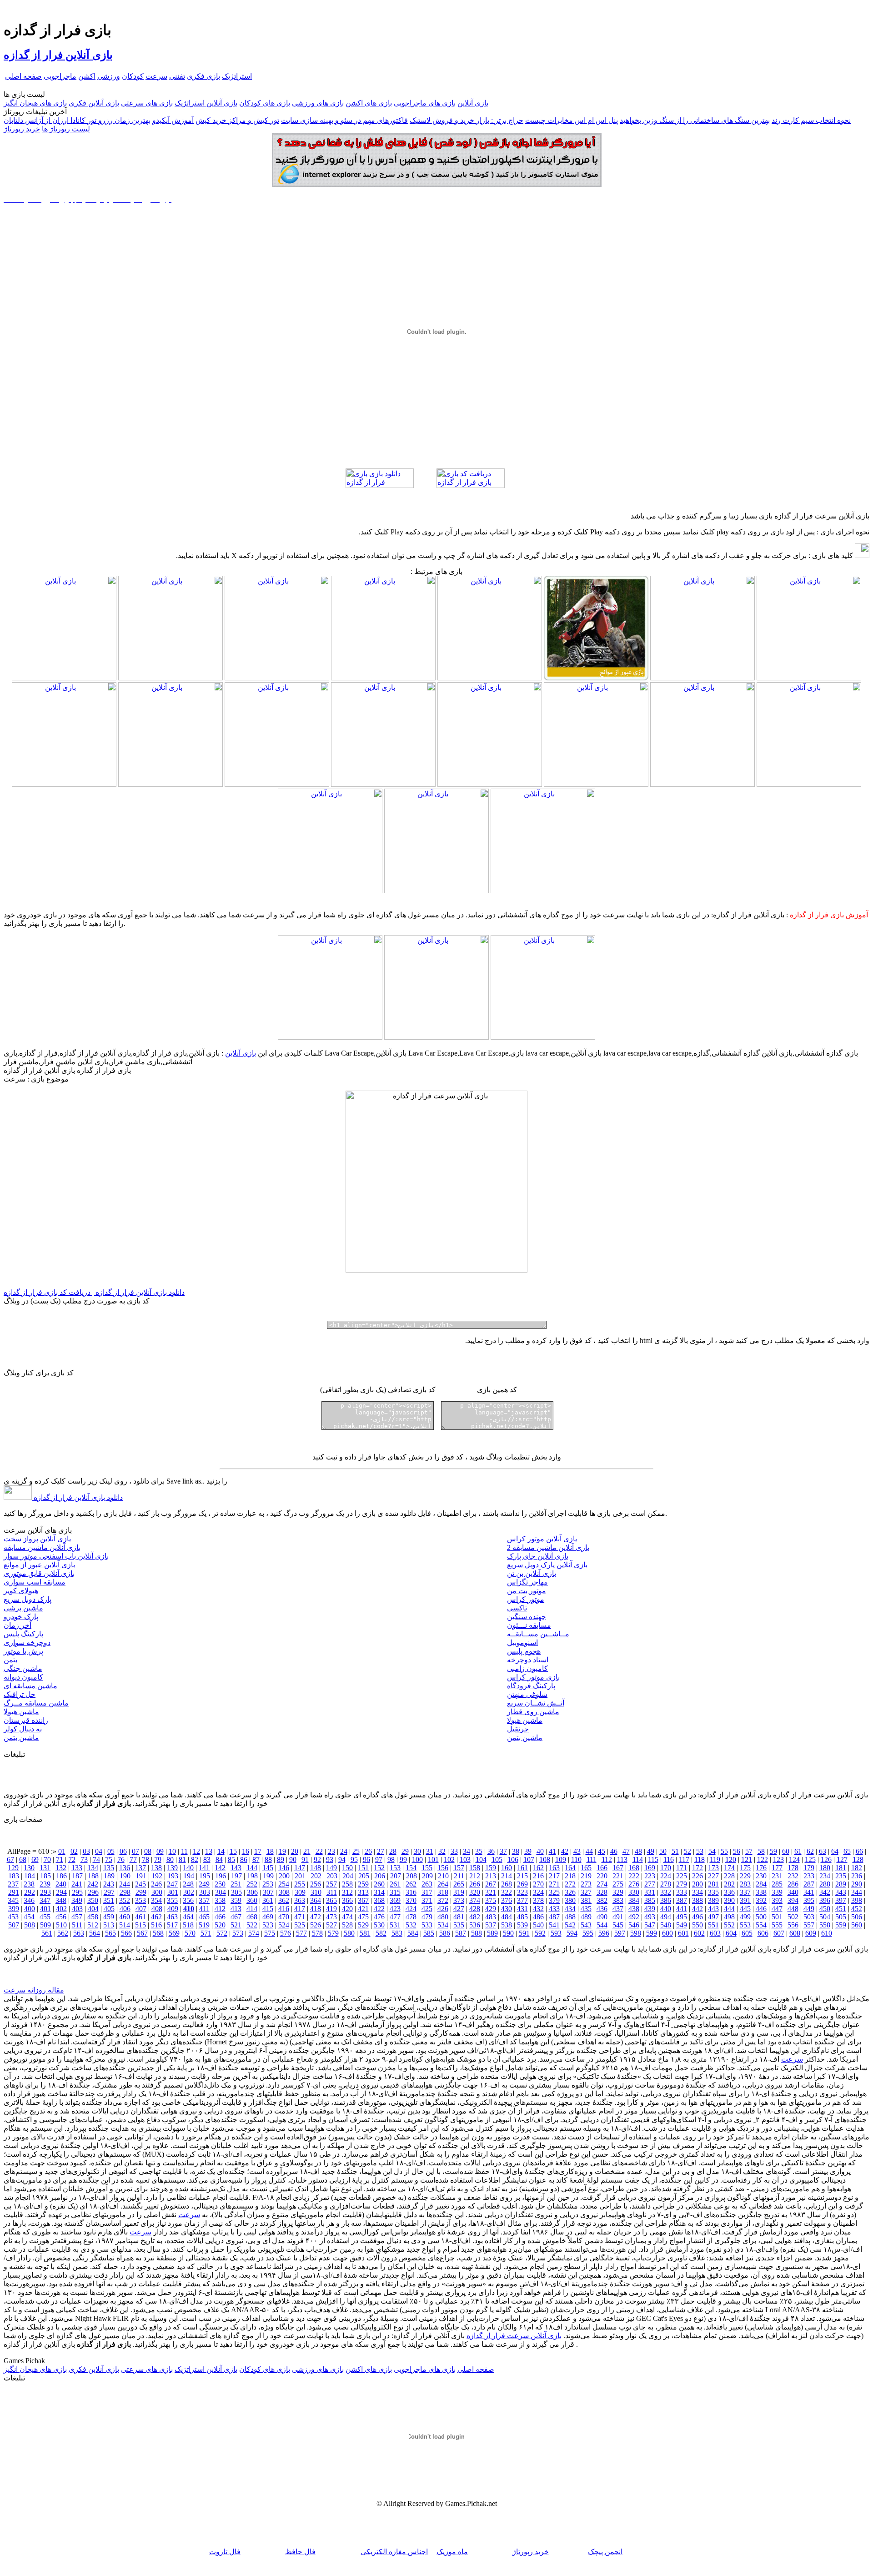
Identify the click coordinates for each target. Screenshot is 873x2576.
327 (586, 1892)
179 (809, 1868)
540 (538, 1925)
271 (554, 1884)
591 (524, 1933)
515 (140, 1925)
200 (284, 1876)
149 (331, 1868)
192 (157, 1876)
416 (284, 1909)
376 (507, 1900)
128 (858, 1859)
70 (47, 1859)
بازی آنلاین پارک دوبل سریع (547, 1565)
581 (365, 1933)
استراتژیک (237, 76)
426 (443, 1909)
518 (188, 1925)
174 (729, 1868)
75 (109, 1859)
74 (96, 1859)
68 (23, 1859)
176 (761, 1868)
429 (491, 1909)
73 (84, 1859)
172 (697, 1868)
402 (61, 1909)
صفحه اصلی (23, 76)
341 (809, 1892)
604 (731, 1933)
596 (604, 1933)
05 (111, 1851)
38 (516, 1851)
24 (344, 1851)
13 (209, 1851)
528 (347, 1925)
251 (236, 1884)
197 (236, 1876)
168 (634, 1868)
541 (554, 1925)
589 (492, 1933)
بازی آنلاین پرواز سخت (37, 1539)
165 (586, 1868)
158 (475, 1868)
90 (293, 1859)
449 (809, 1909)
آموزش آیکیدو (173, 120)
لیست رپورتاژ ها (66, 129)
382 (602, 1900)
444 (729, 1909)
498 (729, 1917)
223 (650, 1876)
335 (713, 1892)
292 (30, 1892)
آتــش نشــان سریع (536, 1703)
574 (254, 1933)
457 (77, 1917)
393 (777, 1900)
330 (634, 1892)
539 (522, 1925)
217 (554, 1876)
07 (135, 1851)
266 (475, 1884)
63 (823, 1851)
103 (465, 1859)
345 (13, 1900)
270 (538, 1884)
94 (342, 1859)
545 (618, 1925)
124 (794, 1859)
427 (459, 1909)
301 (173, 1892)
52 (687, 1851)
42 (565, 1851)
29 (405, 1851)
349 (77, 1900)
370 (411, 1900)
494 (666, 1917)
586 (445, 1933)
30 (417, 1851)
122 (763, 1859)
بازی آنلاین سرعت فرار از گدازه (514, 2336)
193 (173, 1876)
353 (140, 1900)
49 (651, 1851)
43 (577, 1851)
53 (700, 1851)
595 (588, 1933)
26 (368, 1851)
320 (475, 1892)
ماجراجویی (60, 76)
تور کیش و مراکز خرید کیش (237, 120)
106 (513, 1859)
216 (538, 1876)
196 (221, 1876)
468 (252, 1917)
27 (381, 1851)
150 (347, 1868)
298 (125, 1892)
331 (650, 1892)
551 (713, 1925)
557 (809, 1925)
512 (93, 1925)
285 (777, 1884)
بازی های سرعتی (147, 103)
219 (586, 1876)
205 (364, 1876)
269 (522, 1884)
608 (795, 1933)
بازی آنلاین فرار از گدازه (58, 55)
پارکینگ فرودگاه (531, 1686)
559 (841, 1925)
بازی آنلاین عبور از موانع (39, 1565)
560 (857, 1925)
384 (634, 1900)
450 (825, 1909)
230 (761, 1876)
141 (204, 1868)
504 (825, 1917)
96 (366, 1859)
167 (618, 1868)
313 (363, 1892)
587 (461, 1933)
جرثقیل (518, 1729)
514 (125, 1925)
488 (570, 1917)
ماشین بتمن (21, 1738)
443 (713, 1909)
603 (715, 1933)
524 (284, 1925)
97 (379, 1859)
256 (316, 1884)
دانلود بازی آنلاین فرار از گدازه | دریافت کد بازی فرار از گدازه (94, 1292)
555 (777, 1925)
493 (650, 1917)
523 (268, 1925)
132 (61, 1868)
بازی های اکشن (369, 103)
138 (156, 1868)
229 (745, 1876)
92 (317, 1859)
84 (219, 1859)
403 (77, 1909)
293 (45, 1892)
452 (857, 1909)
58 (761, 1851)
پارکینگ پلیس (23, 1634)
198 (252, 1876)
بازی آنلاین (473, 103)
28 (393, 1851)
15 (233, 1851)
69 (35, 1859)
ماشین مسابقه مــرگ (36, 1703)
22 (319, 1851)
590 (508, 1933)
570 (190, 1933)
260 (379, 1884)
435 (586, 1909)
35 (479, 1851)
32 (442, 1851)
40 (540, 1851)
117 (684, 1859)
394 (793, 1900)
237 (13, 1884)
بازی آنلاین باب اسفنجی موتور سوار (56, 1556)
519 (204, 1925)
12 (196, 1851)
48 (638, 1851)
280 (697, 1884)
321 (491, 1892)
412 (220, 1909)
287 (809, 1884)
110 (576, 1859)
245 (140, 1884)
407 (141, 1909)
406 (125, 1909)
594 (572, 1933)
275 (618, 1884)
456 (61, 1917)
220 (602, 1876)
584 (413, 1933)
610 (827, 1933)
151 (363, 1868)
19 (282, 1851)
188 (93, 1876)
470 (284, 1917)
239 (45, 1884)
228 (729, 1876)
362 (284, 1900)
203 (332, 1876)
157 (459, 1868)
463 (172, 1917)
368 (379, 1900)
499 (745, 1917)
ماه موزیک (452, 2552)
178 (793, 1868)
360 (252, 1900)
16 (246, 1851)
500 (761, 1917)
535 (459, 1925)
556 (793, 1925)
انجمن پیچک (605, 2552)
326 (570, 1892)
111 (592, 1859)
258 (347, 1884)
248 (188, 1884)
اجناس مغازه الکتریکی (394, 2552)
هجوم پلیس (524, 1651)
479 (427, 1917)
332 (666, 1892)
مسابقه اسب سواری (35, 1582)
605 (747, 1933)
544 (602, 1925)
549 (682, 1925)
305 (236, 1892)
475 (363, 1917)
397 (841, 1900)
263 (427, 1884)
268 (507, 1884)
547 (650, 1925)
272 (570, 1884)
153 (395, 1868)
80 (170, 1859)
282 (729, 1884)
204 (348, 1876)
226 (697, 1876)
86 (244, 1859)
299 (141, 1892)
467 (236, 1917)
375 (491, 1900)
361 (268, 1900)
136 (125, 1868)
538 (507, 1925)
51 (675, 1851)
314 (379, 1892)
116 (669, 1859)
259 (363, 1884)
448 (793, 1909)
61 (798, 1851)
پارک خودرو (21, 1617)
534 (443, 1925)
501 (777, 1917)
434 (570, 1909)
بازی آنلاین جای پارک (538, 1556)
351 (109, 1900)
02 (74, 1851)
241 (77, 1884)
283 (745, 1884)
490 (602, 1917)
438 (634, 1909)
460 (125, 1917)
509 (45, 1925)
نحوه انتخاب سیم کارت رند (811, 120)
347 (45, 1900)
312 (347, 1892)
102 (449, 1859)
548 (666, 1925)
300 (157, 1892)
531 (395, 1925)
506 (857, 1917)
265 (459, 1884)
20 (295, 1851)
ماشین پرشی (23, 1608)
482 (475, 1917)
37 (503, 1851)
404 (93, 1909)
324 (538, 1892)
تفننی (177, 76)
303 (205, 1892)
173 (713, 1868)
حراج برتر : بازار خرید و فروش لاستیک (467, 120)
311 (332, 1892)
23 (331, 1851)
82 (195, 1859)
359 (236, 1900)
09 (160, 1851)
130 (29, 1868)
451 (841, 1909)
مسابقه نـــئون (529, 1625)
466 (220, 1917)
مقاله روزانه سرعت (34, 1990)
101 (433, 1859)
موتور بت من (527, 1591)
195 (205, 1876)
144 (252, 1868)
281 (713, 1884)
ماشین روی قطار (533, 1712)
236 (857, 1876)
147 (300, 1868)
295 (77, 1892)
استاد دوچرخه (528, 1660)
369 (395, 1900)
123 (778, 1859)
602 (699, 1933)
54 (712, 1851)
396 (825, 1900)
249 (204, 1884)
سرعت (156, 76)
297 (109, 1892)
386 (666, 1900)
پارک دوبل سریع (28, 1599)
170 (666, 1868)
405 (109, 1909)
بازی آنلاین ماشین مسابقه (42, 1547)
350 (93, 1900)
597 (620, 1933)
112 (607, 1859)
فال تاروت (225, 2552)
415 (268, 1909)
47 (626, 1851)
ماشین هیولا (21, 1712)
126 (826, 1859)
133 (77, 1868)
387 (682, 1900)
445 (745, 1909)
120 (731, 1859)
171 (682, 1868)
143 (236, 1868)
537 (491, 1925)
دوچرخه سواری (27, 1643)
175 (745, 1868)
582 (381, 1933)
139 (172, 1868)
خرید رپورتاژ (22, 129)
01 (62, 1851)
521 (236, 1925)
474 (347, 1917)
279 (682, 1884)
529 (363, 1925)
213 (491, 1876)
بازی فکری (203, 76)
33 (454, 1851)
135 (109, 1868)
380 (570, 1900)
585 (429, 1933)
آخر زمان (18, 1625)
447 (777, 1909)
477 (395, 1917)
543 (586, 1925)
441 (682, 1909)
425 (427, 1909)
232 (793, 1876)
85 (231, 1859)
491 (618, 1917)
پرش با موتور (23, 1651)
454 (29, 1917)
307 (268, 1892)
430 (507, 1909)
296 (93, 1892)
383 (618, 1900)
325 (554, 1892)
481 (459, 1917)
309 (300, 1892)
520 (220, 1925)
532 (411, 1925)
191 (141, 1876)
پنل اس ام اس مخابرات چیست (572, 120)
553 (745, 1925)
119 (715, 1859)
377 (522, 1900)
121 (747, 1859)
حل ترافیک (20, 1694)
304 (221, 1892)
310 (316, 1892)
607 (779, 1933)
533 (427, 1925)
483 (491, 1917)
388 (697, 1900)
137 (140, 1868)
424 (411, 1909)
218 (570, 1876)
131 (45, 1868)
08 (148, 1851)
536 (475, 1925)
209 (427, 1876)
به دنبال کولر (23, 1729)
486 (538, 1917)
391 (745, 1900)
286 (793, 1884)
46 (614, 1851)
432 (538, 1909)
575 (270, 1933)
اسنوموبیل (522, 1643)
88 (268, 1859)
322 (507, 1892)
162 (538, 1868)
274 (602, 1884)
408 (157, 1909)
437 (618, 1909)
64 (835, 1851)
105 (497, 1859)
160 (507, 1868)
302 (189, 1892)
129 (13, 1868)
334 (697, 1892)
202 (316, 1876)
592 (540, 1933)
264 (443, 1884)
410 (189, 1909)
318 (443, 1892)
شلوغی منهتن (527, 1694)
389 (713, 1900)
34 (467, 1851)
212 (475, 1876)
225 (682, 1876)
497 (713, 1917)
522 (252, 1925)
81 (182, 1859)
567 (142, 1933)
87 (256, 1859)
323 (522, 1892)
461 (140, 1917)
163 (554, 1868)
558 (825, 1925)
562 (63, 1933)
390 (729, 1900)
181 (841, 1868)
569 (174, 1933)
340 (793, 1892)
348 (61, 1900)
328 (602, 1892)
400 (30, 1909)
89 (281, 1859)
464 (188, 1917)
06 (123, 1851)
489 (586, 1917)
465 (204, 1917)
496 (697, 1917)
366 (347, 1900)
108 (545, 1859)
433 (554, 1909)
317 (427, 1892)
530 (379, 1925)
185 (45, 1876)
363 (300, 1900)
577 (301, 1933)
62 (810, 1851)
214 (507, 1876)
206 (380, 1876)
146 (284, 1868)
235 (841, 1876)
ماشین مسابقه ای (30, 1686)
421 (363, 1909)
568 (158, 1933)
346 (29, 1900)
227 (713, 1876)
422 (379, 1909)
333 (682, 1892)
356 (188, 1900)
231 (777, 1876)
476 (379, 1917)
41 (552, 1851)
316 (411, 1892)
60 (786, 1851)
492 (634, 1917)
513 (109, 1925)
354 (156, 1900)
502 (793, 1917)
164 (570, 1868)
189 (109, 1876)
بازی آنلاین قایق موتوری (39, 1573)
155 (427, 1868)
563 (79, 1933)
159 (491, 1868)
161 (522, 1868)
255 (300, 1884)
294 (61, 1892)
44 (589, 1851)
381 (586, 1900)
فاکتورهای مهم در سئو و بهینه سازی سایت (344, 120)
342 (825, 1892)
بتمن (10, 1660)
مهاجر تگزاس (527, 1582)
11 (184, 1851)
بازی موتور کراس (533, 1677)
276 (634, 1884)
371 (427, 1900)
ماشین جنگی (23, 1668)
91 (305, 1859)
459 (109, 1917)
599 (652, 1933)
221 (618, 1876)
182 (857, 1868)
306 (252, 1892)
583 (397, 1933)
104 (481, 1859)
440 (666, 1909)
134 (93, 1868)
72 (72, 1859)
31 (430, 1851)
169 (650, 1868)
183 (14, 1876)
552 (729, 1925)
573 (238, 1933)
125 (810, 1859)
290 (857, 1884)
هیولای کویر (21, 1591)
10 (172, 1851)
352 (125, 1900)
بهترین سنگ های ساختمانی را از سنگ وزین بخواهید (695, 120)
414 (252, 1909)
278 (666, 1884)
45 (602, 1851)
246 (156, 1884)
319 (459, 1892)
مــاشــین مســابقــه (538, 1634)
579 (333, 1933)
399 (14, 1909)
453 (13, 1917)
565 (110, 1933)
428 (475, 1909)
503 (809, 1917)
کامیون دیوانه (23, 1677)
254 (284, 1884)
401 (45, 1909)
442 (697, 1909)
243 (109, 1884)
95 (354, 1859)
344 (857, 1892)
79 (158, 1859)
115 (653, 1859)
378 (538, 1900)
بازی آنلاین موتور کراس (542, 1539)
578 (317, 1933)
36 (491, 1851)
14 (221, 1851)
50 (663, 1851)
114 (638, 1859)
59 (773, 1851)
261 (395, 1884)
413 (236, 1909)
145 (268, 1868)
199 (268, 1876)
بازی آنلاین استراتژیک (206, 103)
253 (268, 1884)
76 (121, 1859)
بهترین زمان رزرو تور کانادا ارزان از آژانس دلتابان (77, 120)
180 (825, 1868)
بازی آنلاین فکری (94, 103)
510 (61, 1925)
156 (443, 1868)
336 (729, 1892)
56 (737, 1851)
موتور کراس (526, 1599)
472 (316, 1917)
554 (761, 1925)
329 (618, 1892)
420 (347, 1909)
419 (331, 1909)
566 (126, 1933)
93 (330, 1859)
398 (857, 1900)
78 (145, 1859)
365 (331, 1900)
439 (650, 1909)
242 (93, 1884)
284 (761, 1884)
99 (403, 1859)
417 (300, 1909)
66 (859, 1851)
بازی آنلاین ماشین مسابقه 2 (548, 1547)
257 (331, 1884)
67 (10, 1859)
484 (507, 1917)
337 (745, 1892)
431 (522, 1909)
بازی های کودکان (265, 103)
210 (443, 1876)
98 (391, 1859)
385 (650, 1900)
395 (809, 1900)
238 (29, 1884)
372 (443, 1900)
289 (841, 1884)
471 (300, 1917)
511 (77, 1925)
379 (554, 1900)
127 (842, 1859)
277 (650, 1884)
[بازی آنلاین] (809, 678)
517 (172, 1925)
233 (809, 1876)
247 (172, 1884)
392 (761, 1900)
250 (220, 1884)
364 (316, 1900)
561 (47, 1933)
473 (331, 1917)
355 (172, 1900)
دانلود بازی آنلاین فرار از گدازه (77, 1497)
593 (556, 1933)
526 (316, 1925)
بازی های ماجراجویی (425, 103)
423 (395, 1909)
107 (529, 1859)
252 (252, 1884)
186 (61, 1876)
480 (443, 1917)
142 (220, 1868)
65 (847, 1851)
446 (761, 1909)
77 (133, 1859)
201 (300, 1876)
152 (379, 1868)
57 (749, 1851)
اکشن (87, 76)
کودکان (133, 76)
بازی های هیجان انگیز (35, 103)
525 (300, 1925)
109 (561, 1859)
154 (411, 1868)
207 (396, 1876)
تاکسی (517, 1608)
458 (93, 1917)
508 (30, 1925)
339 (777, 1892)
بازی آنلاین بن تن (532, 1573)
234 (825, 1876)
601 (683, 1933)
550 (697, 1925)
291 (14, 1892)
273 (586, 1884)
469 (268, 1917)
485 (522, 1917)
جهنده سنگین (527, 1617)
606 (763, 1933)
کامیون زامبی (527, 1668)
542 (570, 1925)
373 (459, 1900)
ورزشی (109, 76)
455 (45, 1917)
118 (700, 1859)
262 (411, 1884)
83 (207, 1859)
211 (459, 1876)
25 (356, 1851)
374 (475, 1900)
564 (95, 1933)
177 (777, 1868)
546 (634, 1925)
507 (14, 1925)
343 (841, 1892)
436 (602, 1909)
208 (411, 1876)
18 (270, 1851)
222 (634, 1876)
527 (331, 1925)
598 (636, 1933)
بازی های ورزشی (318, 103)
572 (222, 1933)
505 (841, 1917)
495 (682, 1917)
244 (125, 1884)
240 (61, 1884)
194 (189, 1876)
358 (220, 1900)
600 (667, 1933)
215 (522, 1876)
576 (286, 1933)
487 (554, 1917)
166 (602, 1868)
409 (173, 1909)
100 (417, 1859)
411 (204, 1909)
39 (528, 1851)
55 (724, 1851)
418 (316, 1909)
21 (307, 1851)
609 (811, 1933)
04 (99, 1851)
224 (666, 1876)
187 (77, 1876)
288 (825, 1884)
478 (411, 1917)
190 (125, 1876)
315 (395, 1892)
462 (156, 1917)
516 (156, 1925)
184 (30, 1876)
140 (188, 1868)
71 (60, 1859)
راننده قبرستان (26, 1720)
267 (491, 1884)
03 (86, 1851)
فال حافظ (300, 2552)
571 (206, 1933)
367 (363, 1900)
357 (204, 1900)
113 (622, 1859)
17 (258, 1851)
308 (284, 1892)
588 (477, 1933)
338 (761, 1892)
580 (349, 1933)
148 (316, 1868)
